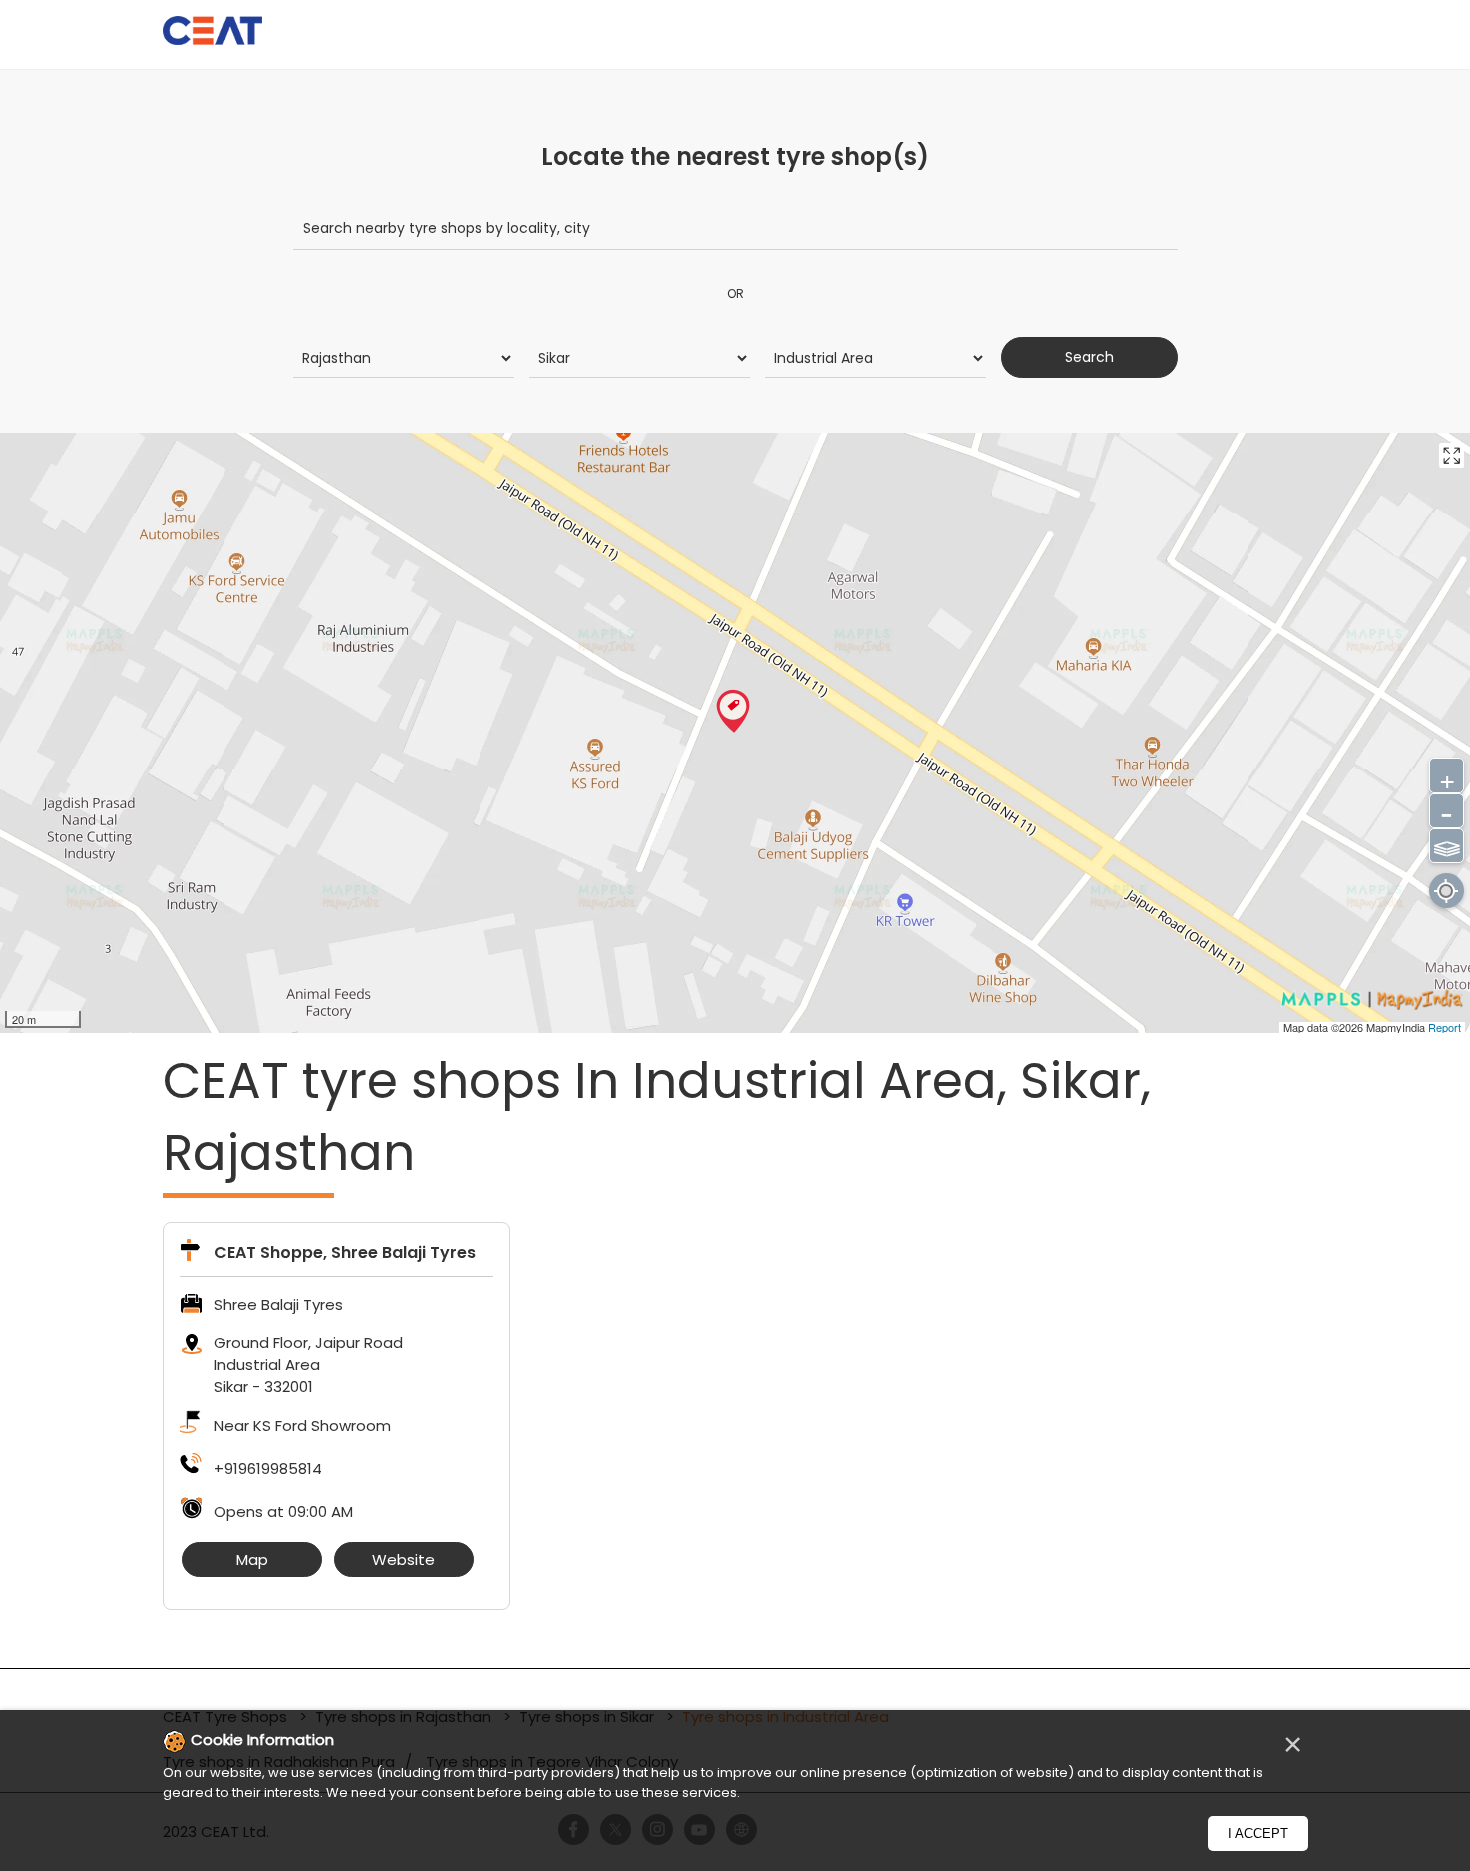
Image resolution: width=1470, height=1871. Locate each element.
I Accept (1258, 1833)
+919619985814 (268, 1468)
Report (1444, 1027)
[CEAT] (213, 33)
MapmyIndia (1397, 1027)
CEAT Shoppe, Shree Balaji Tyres (345, 1252)
